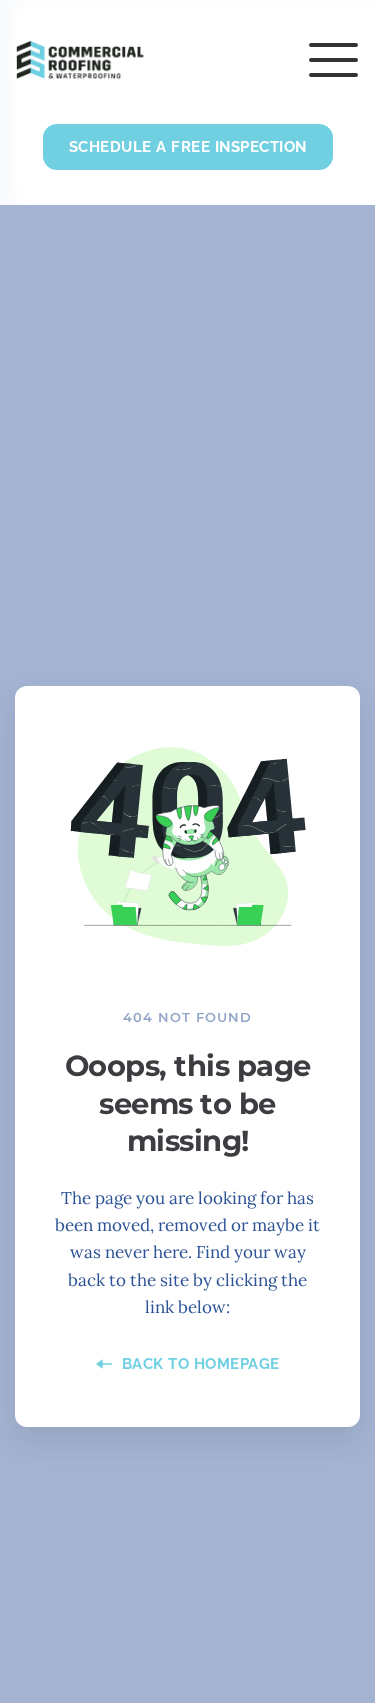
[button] (333, 59)
